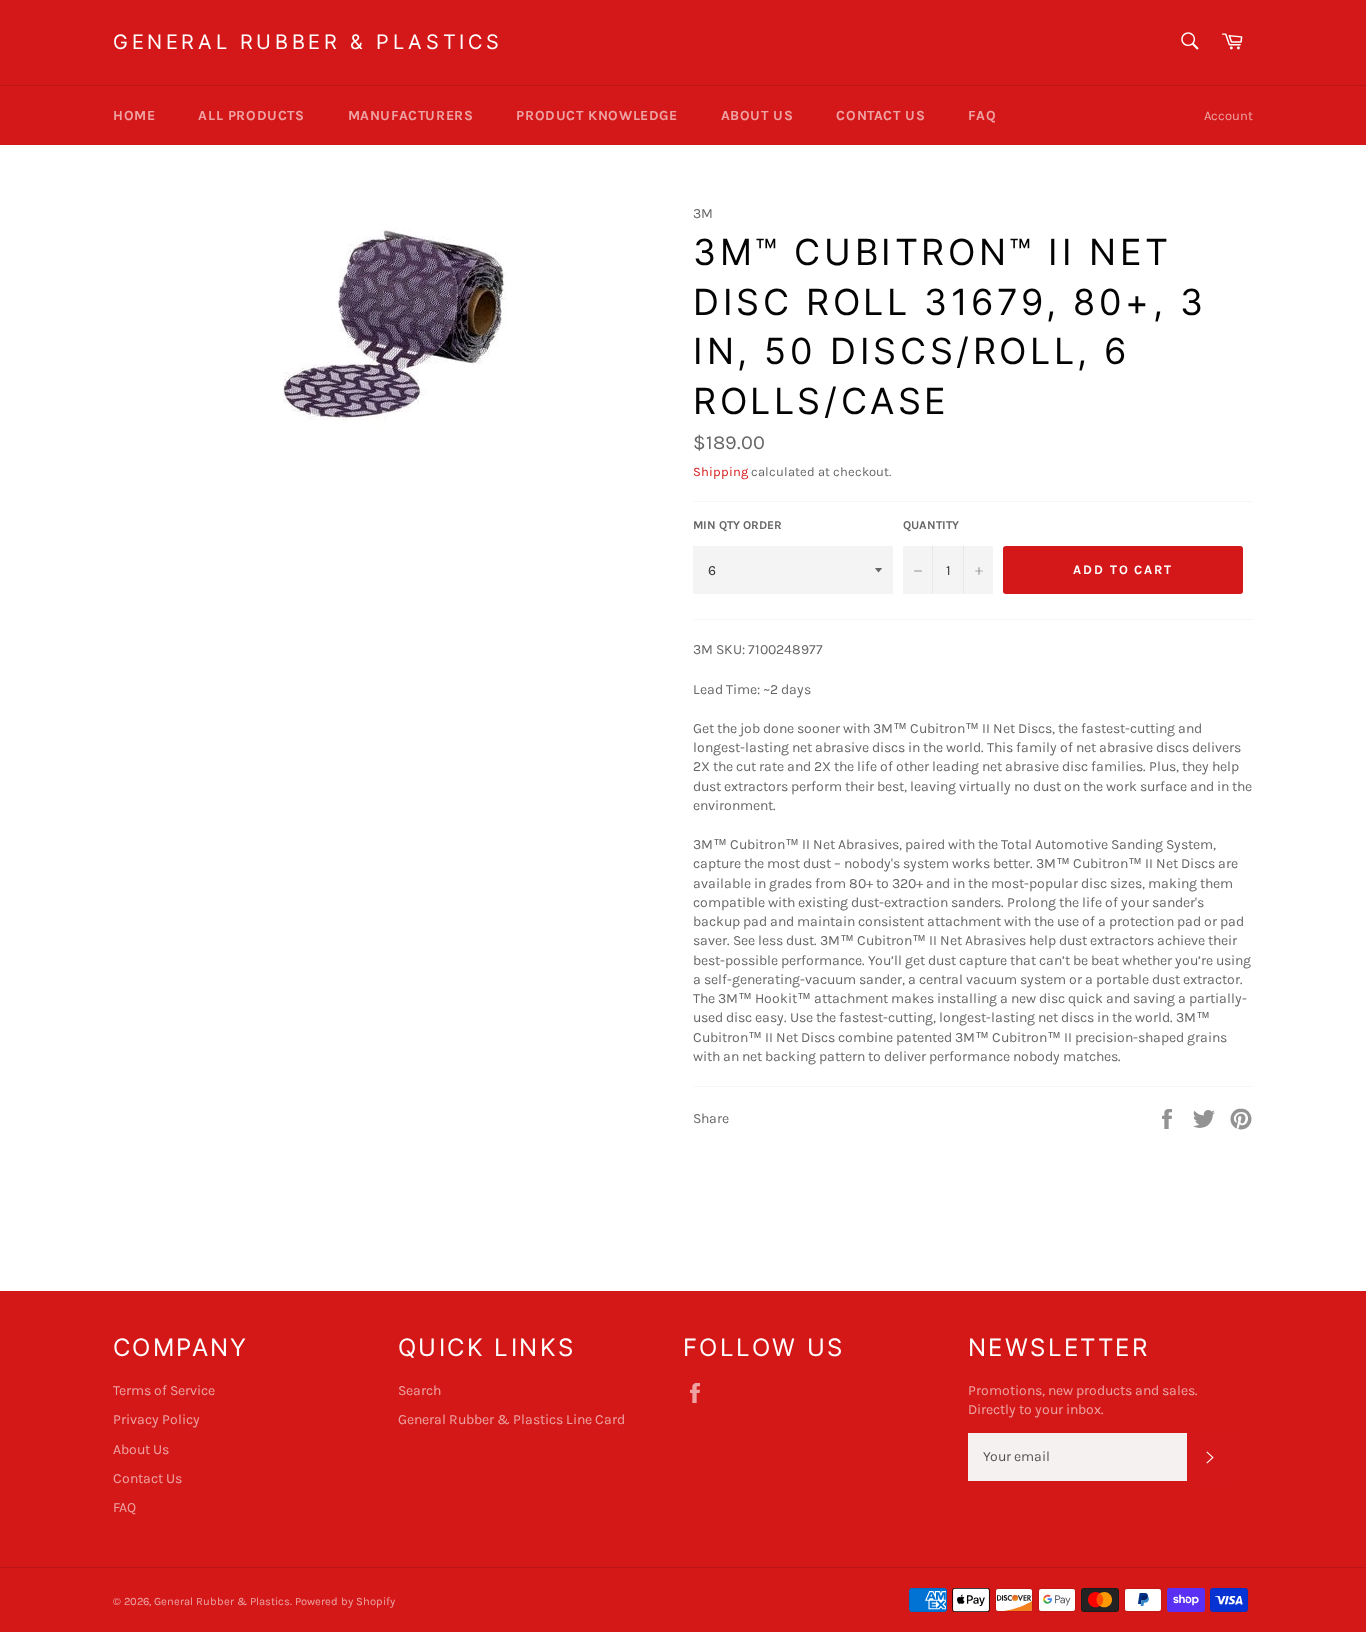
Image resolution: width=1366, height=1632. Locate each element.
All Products (251, 115)
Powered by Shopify (345, 1601)
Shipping (720, 471)
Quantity (931, 525)
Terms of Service (164, 1390)
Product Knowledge (596, 115)
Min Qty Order (737, 525)
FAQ (982, 115)
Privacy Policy (156, 1419)
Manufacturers (411, 115)
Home (134, 115)
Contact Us (880, 115)
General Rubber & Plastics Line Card (511, 1419)
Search (419, 1390)
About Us (757, 115)
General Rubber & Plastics (308, 42)
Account (1228, 115)
